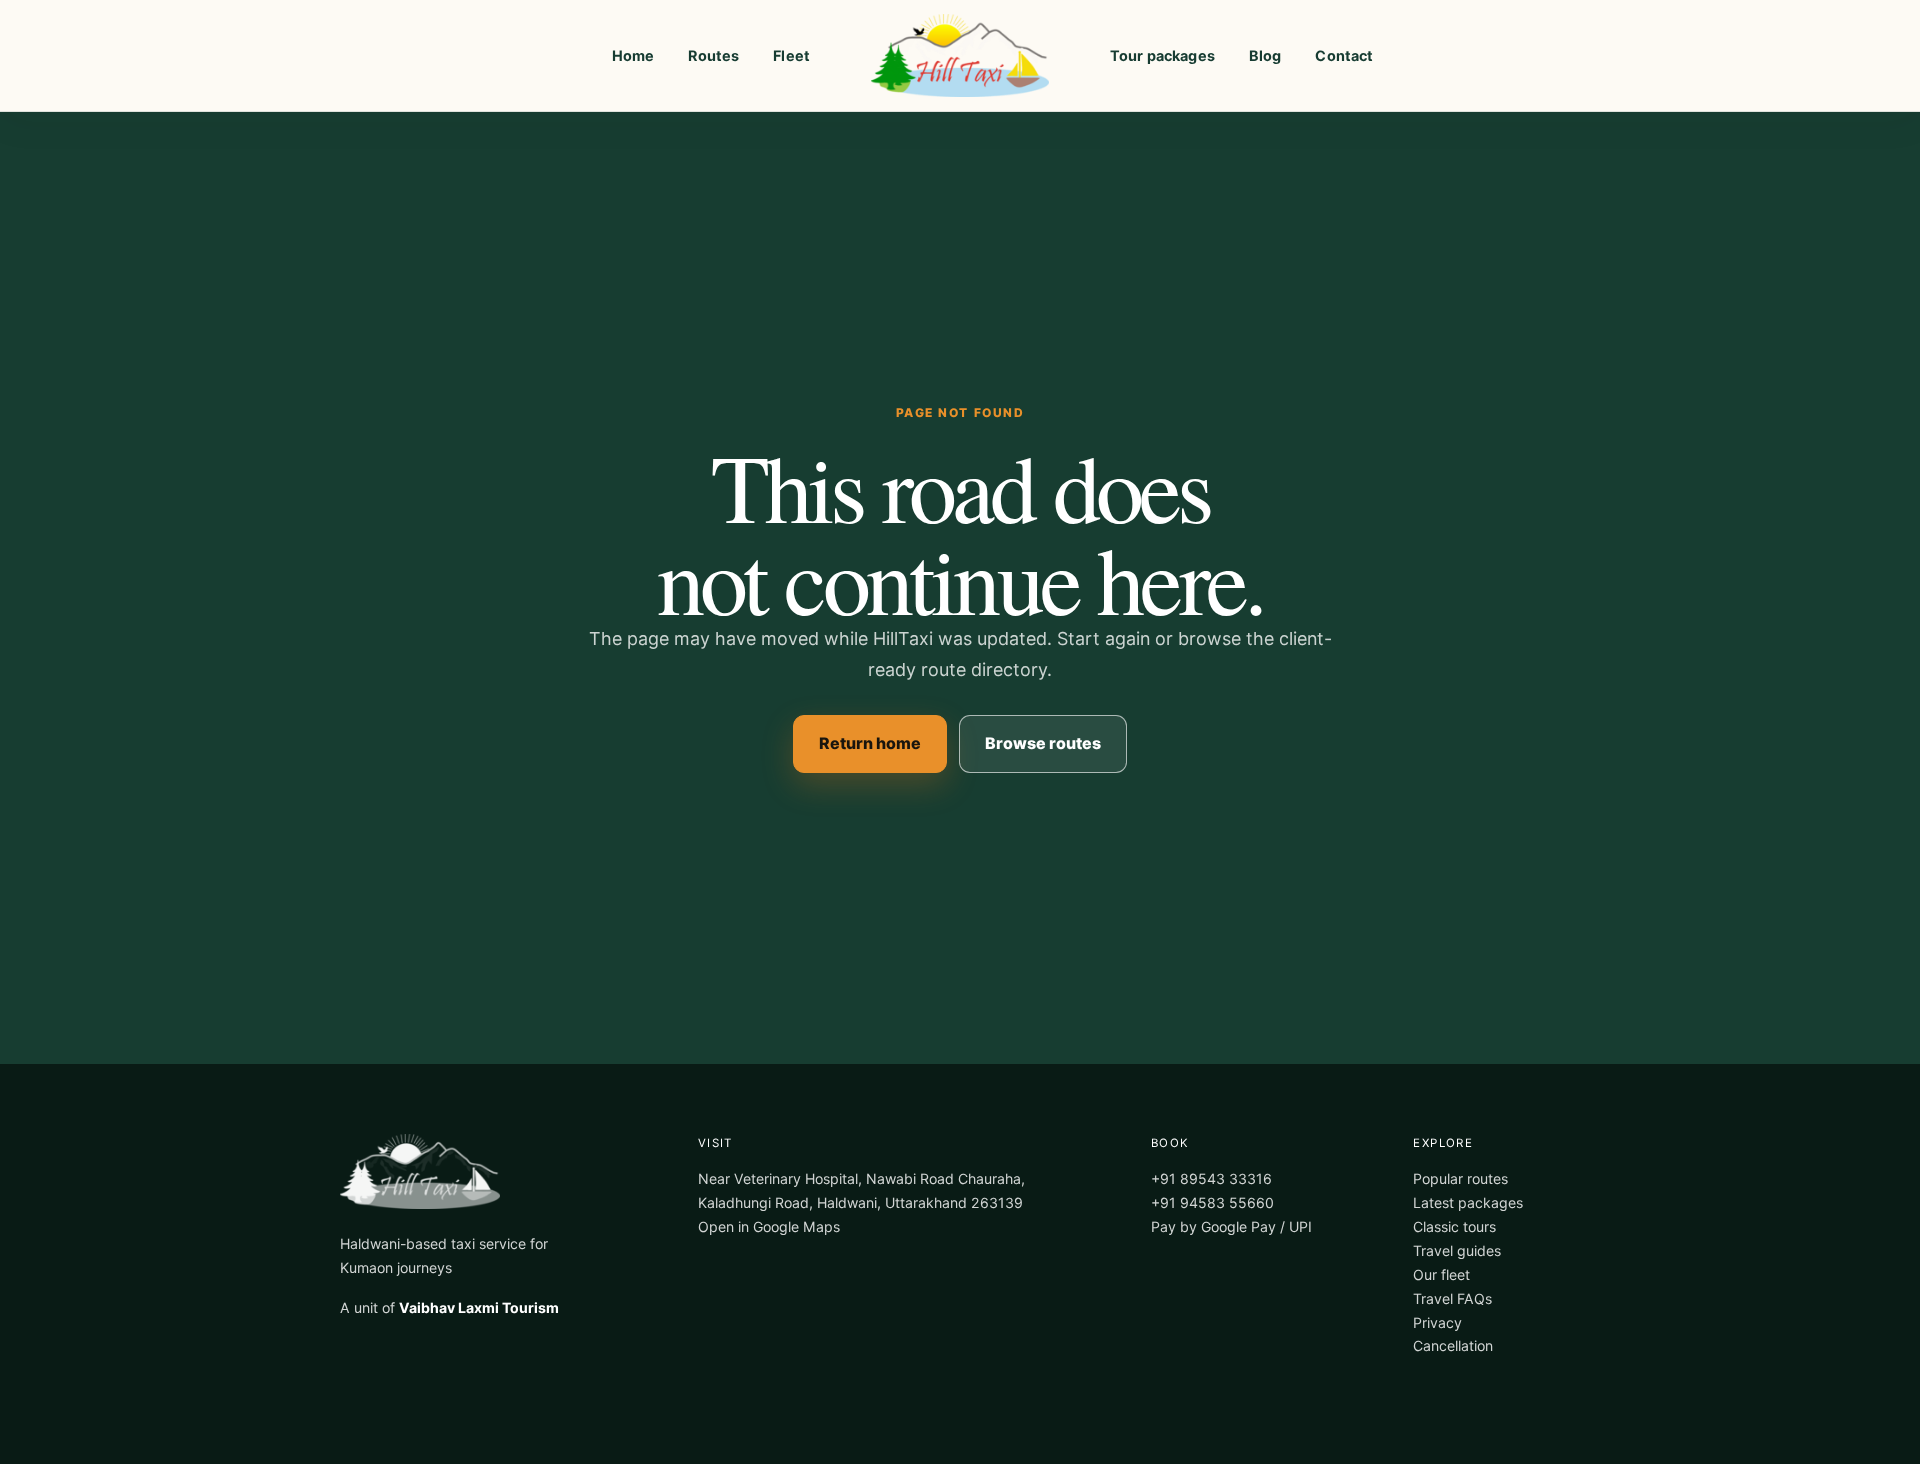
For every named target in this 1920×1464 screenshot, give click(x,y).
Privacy (1437, 1322)
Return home (870, 743)
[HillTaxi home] (960, 56)
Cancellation (1453, 1345)
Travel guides (1457, 1250)
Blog (1265, 55)
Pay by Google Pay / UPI (1231, 1226)
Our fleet (1441, 1274)
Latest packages (1468, 1202)
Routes (713, 55)
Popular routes (1460, 1178)
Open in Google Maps (769, 1226)
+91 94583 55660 (1212, 1202)
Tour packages (1162, 55)
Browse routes (1043, 743)
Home (633, 55)
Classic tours (1454, 1226)
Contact (1344, 55)
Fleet (791, 55)
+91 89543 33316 (1211, 1178)
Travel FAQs (1452, 1298)
